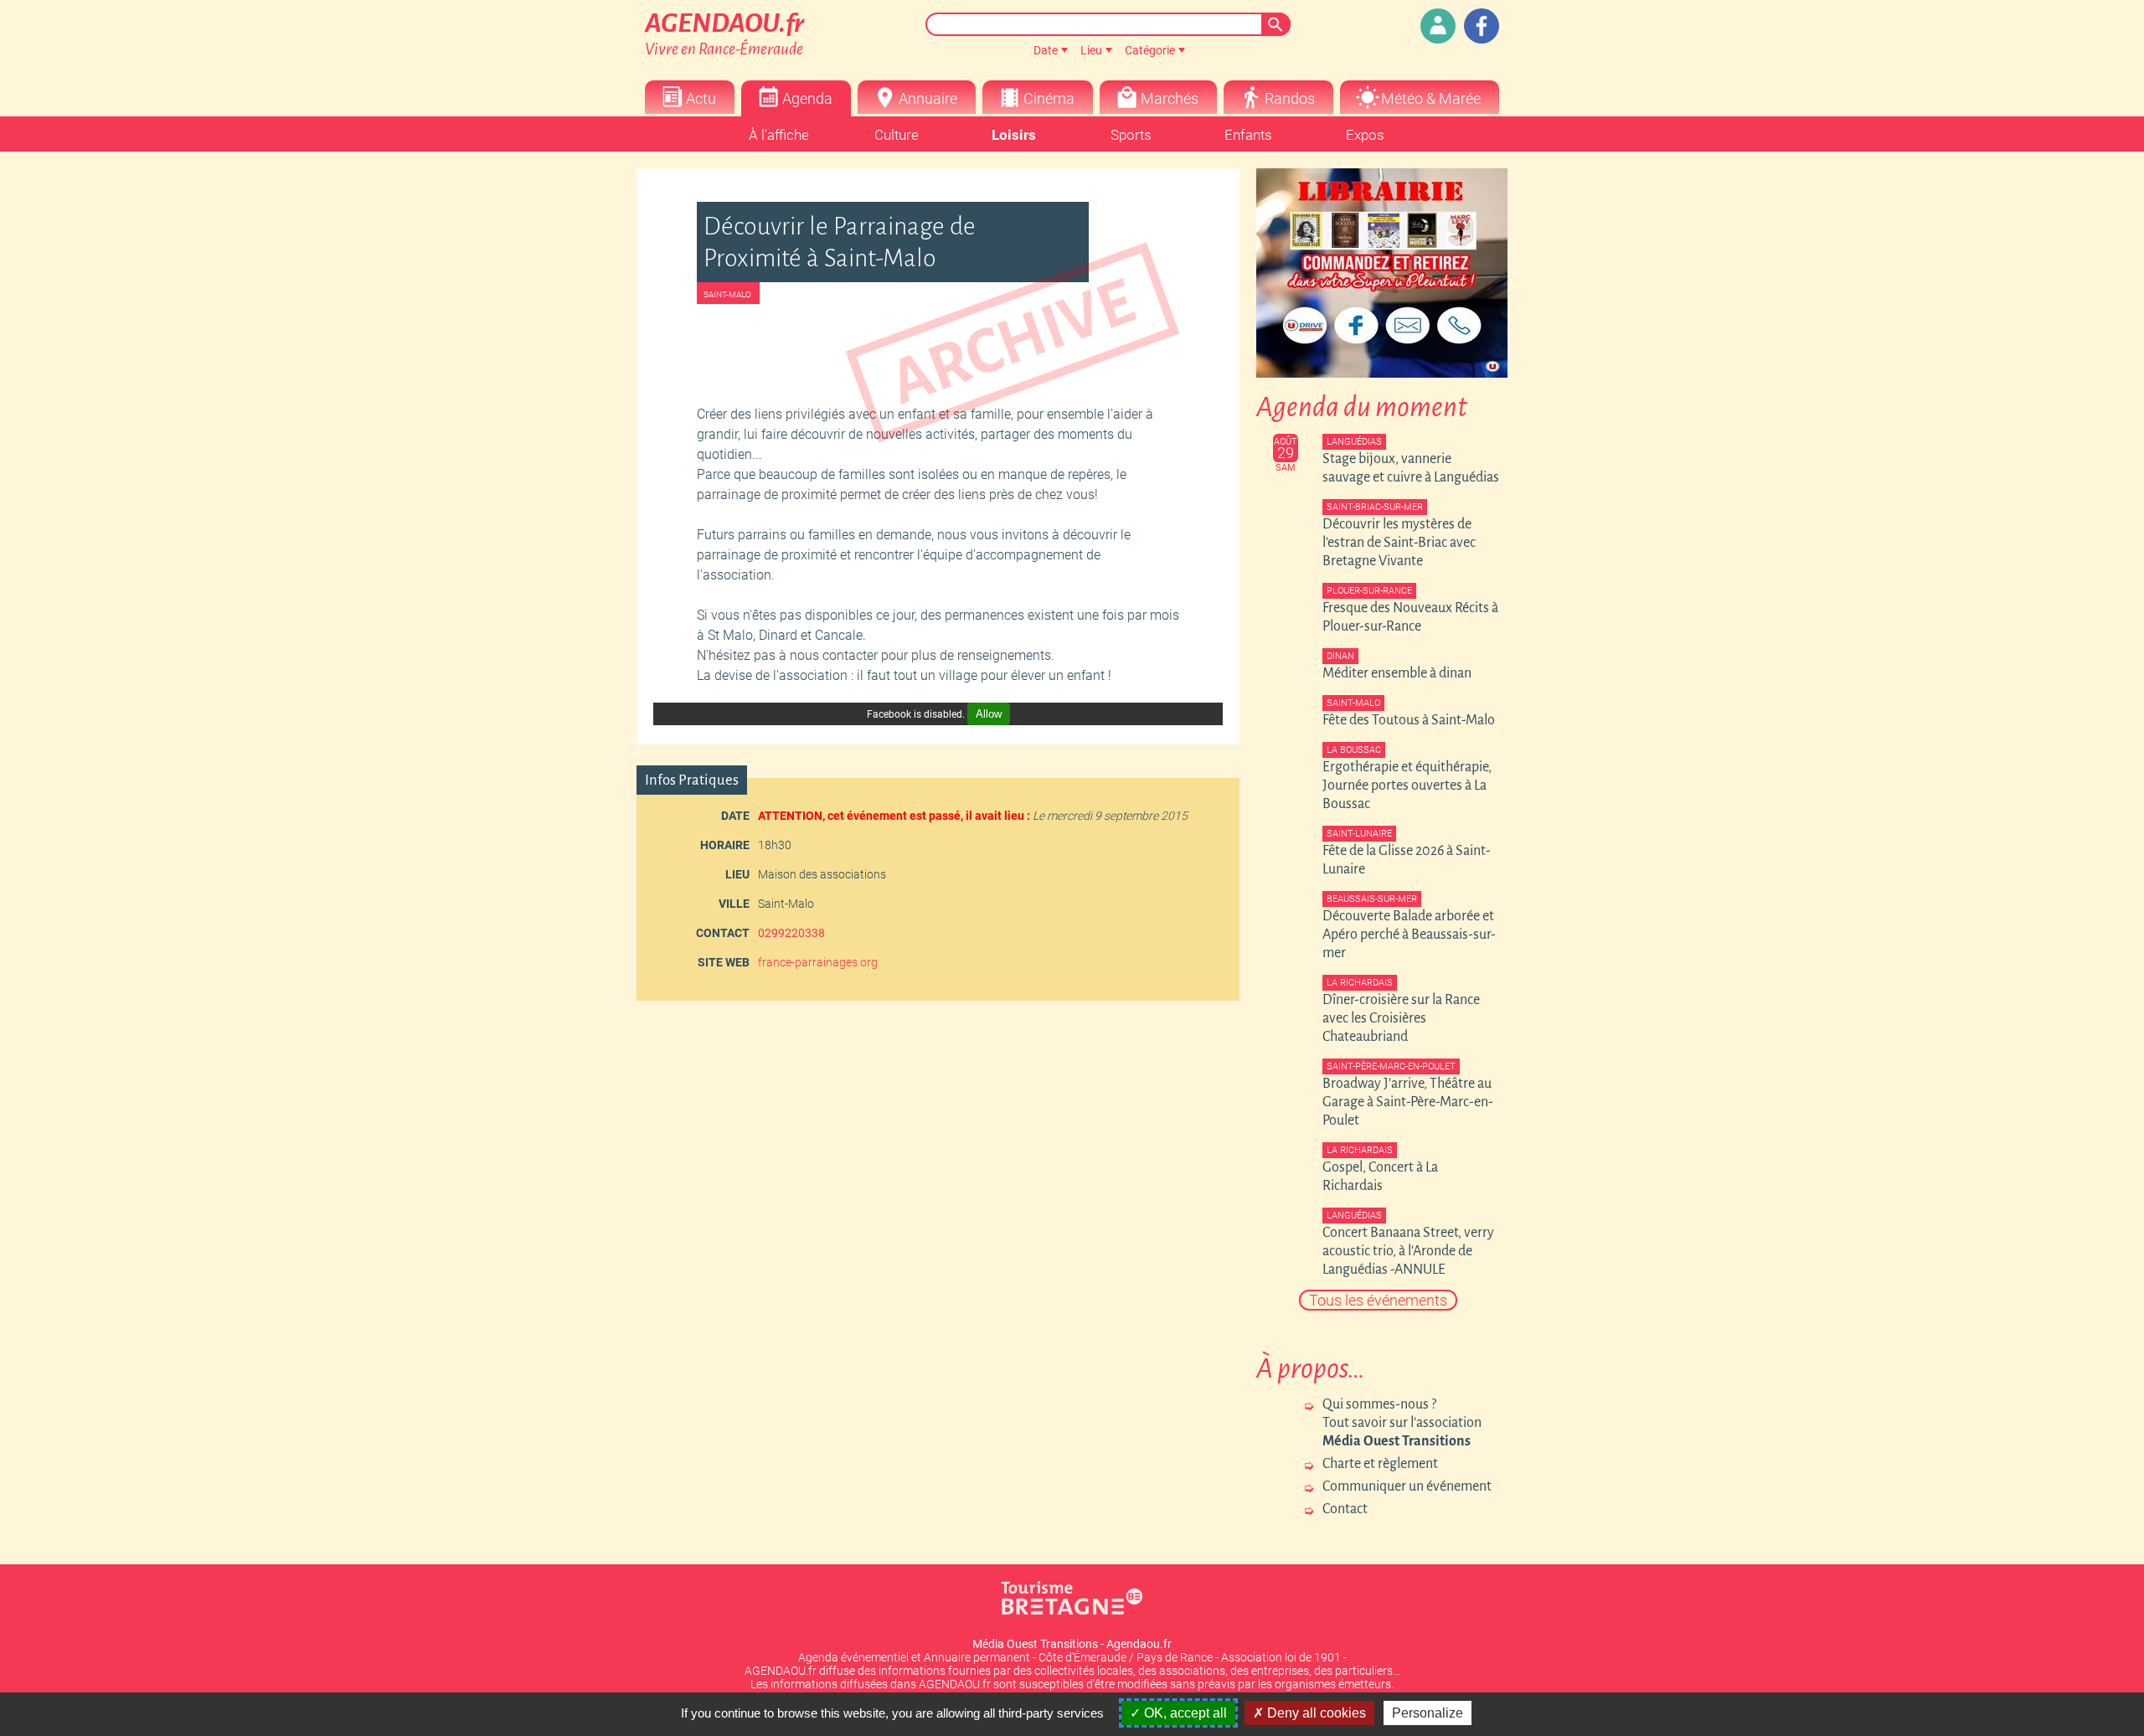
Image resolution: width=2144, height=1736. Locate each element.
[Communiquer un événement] (1438, 26)
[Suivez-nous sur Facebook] (1482, 26)
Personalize (1428, 1713)
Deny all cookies (1315, 1713)
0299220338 (791, 933)
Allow (989, 714)
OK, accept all (1184, 1713)
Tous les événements (1378, 1300)
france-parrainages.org (818, 962)
